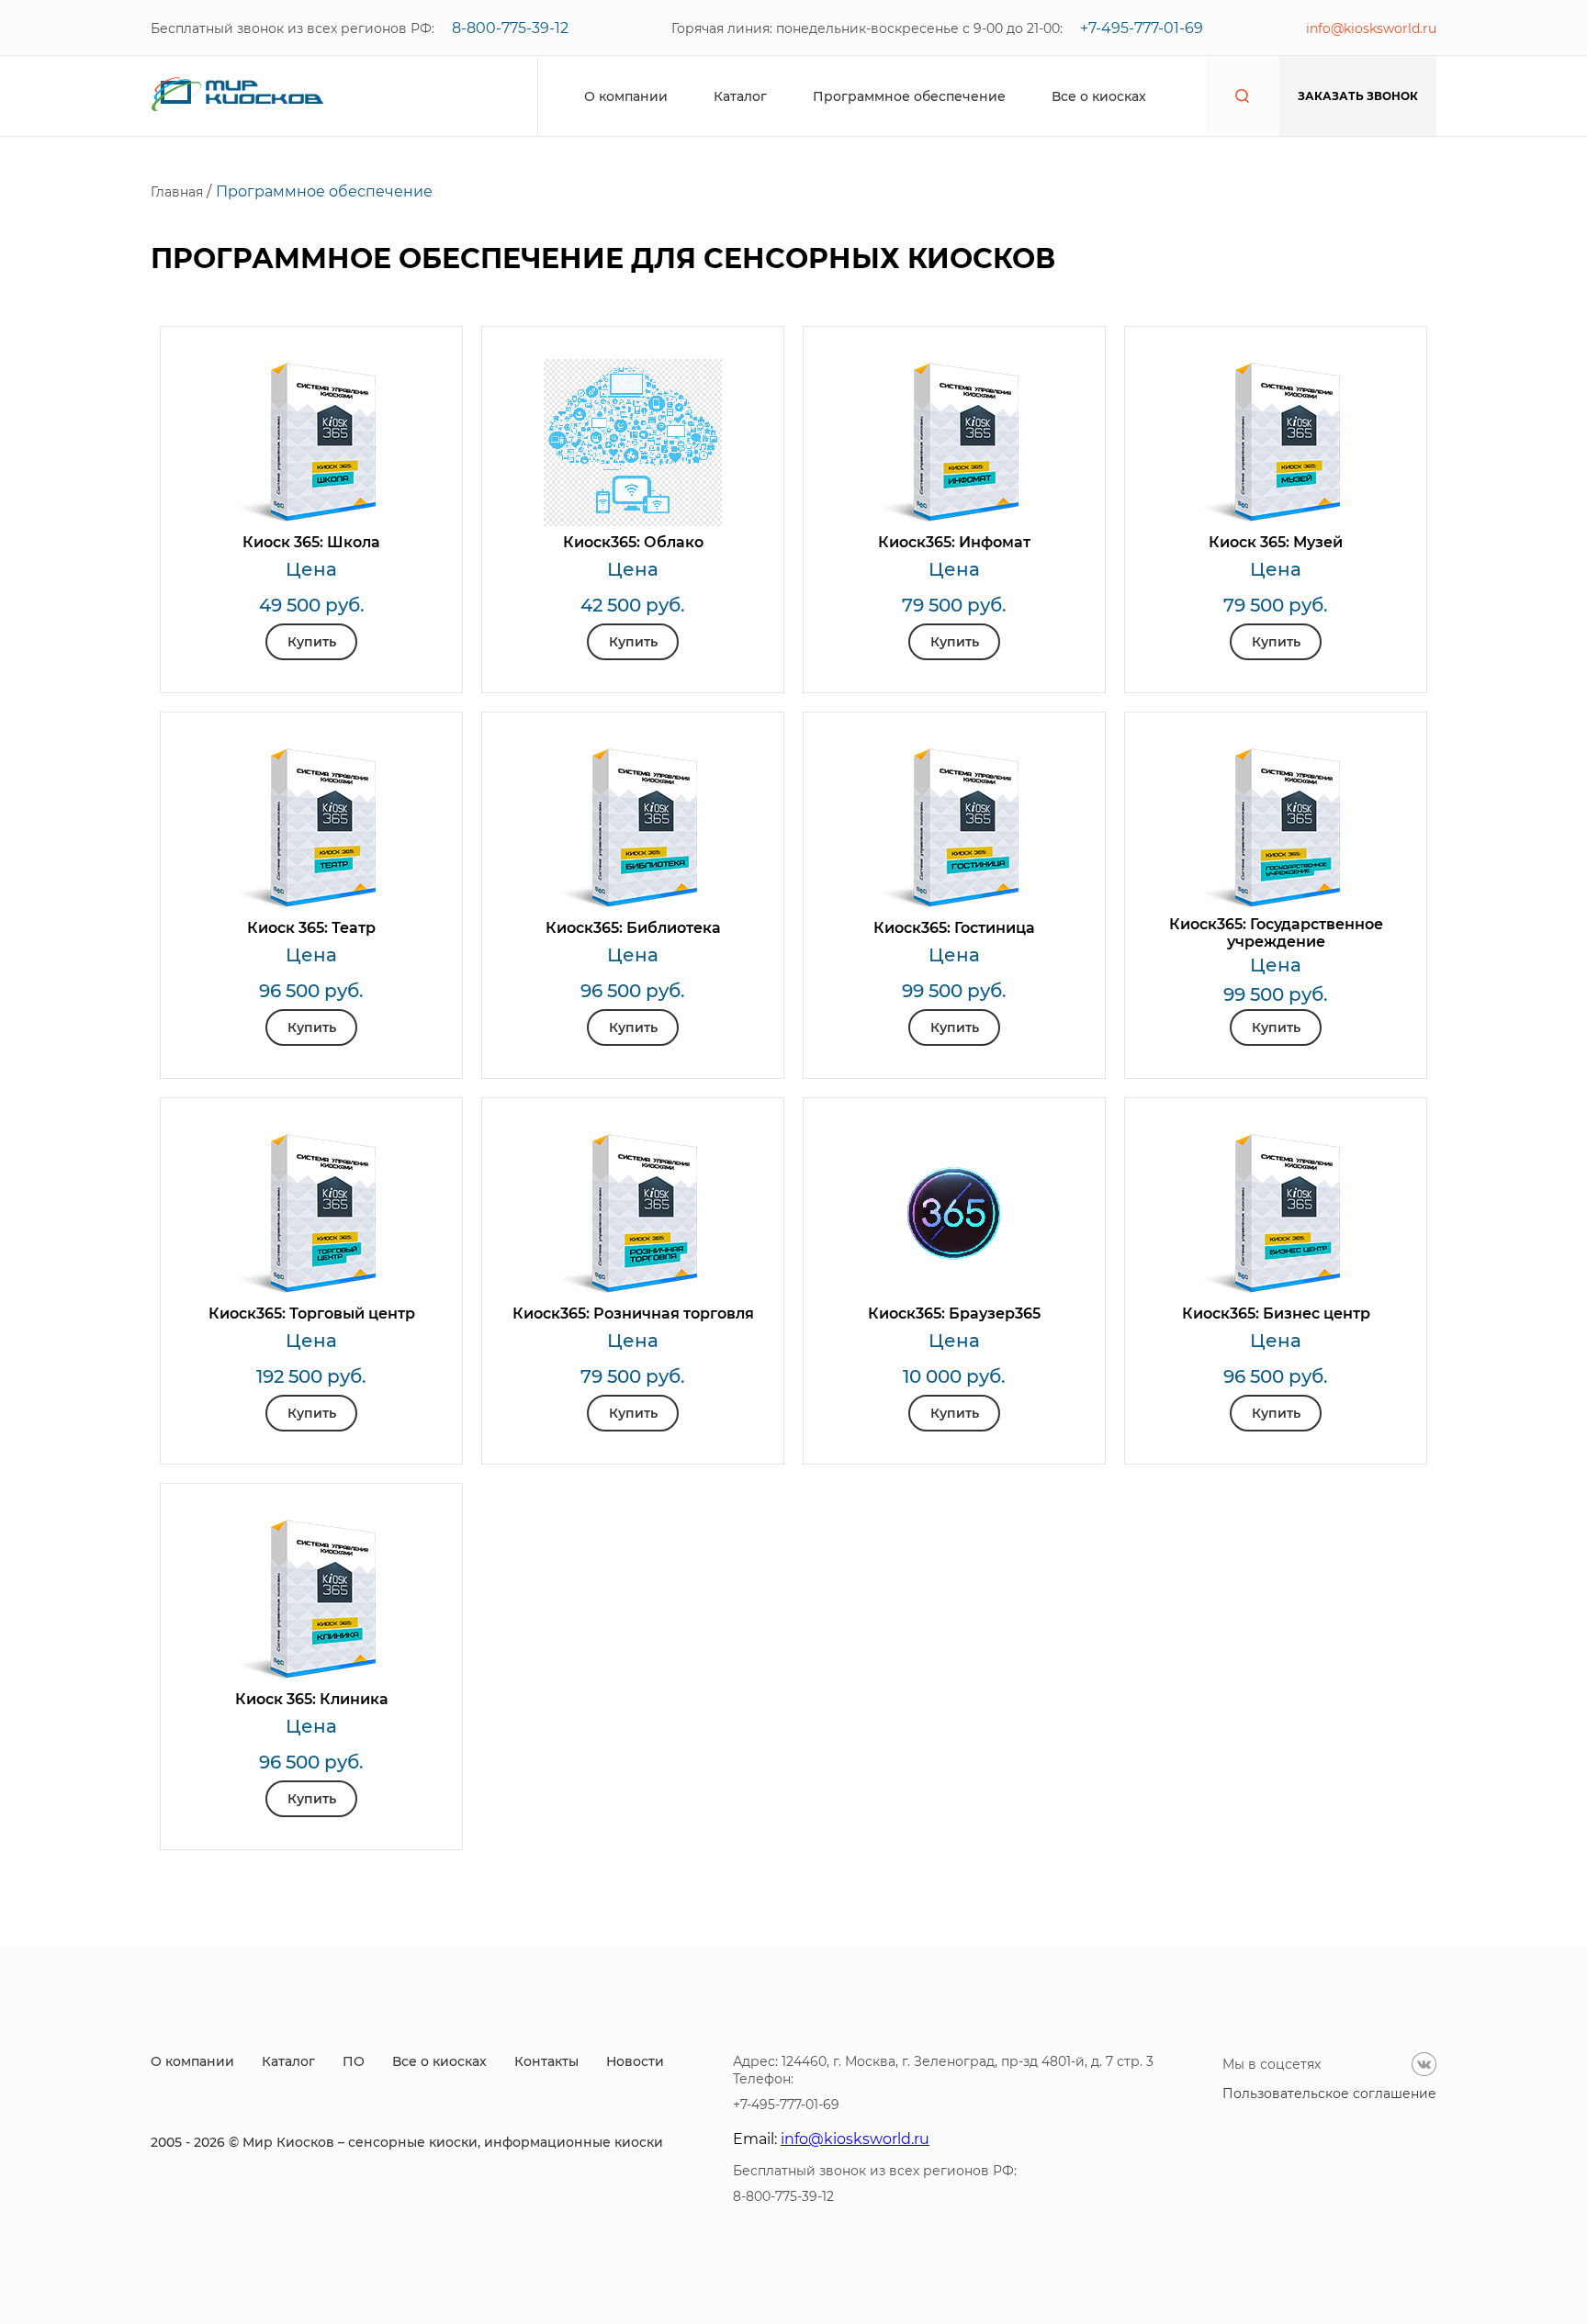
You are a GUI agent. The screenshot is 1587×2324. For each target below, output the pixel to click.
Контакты (546, 2061)
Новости (635, 2061)
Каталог (740, 96)
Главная (179, 192)
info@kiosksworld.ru (1371, 28)
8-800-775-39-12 (510, 28)
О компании (626, 96)
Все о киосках (1099, 96)
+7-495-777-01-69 (1142, 28)
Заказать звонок (1358, 96)
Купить (312, 642)
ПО (354, 2061)
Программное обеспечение (909, 96)
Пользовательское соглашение (1329, 2094)
